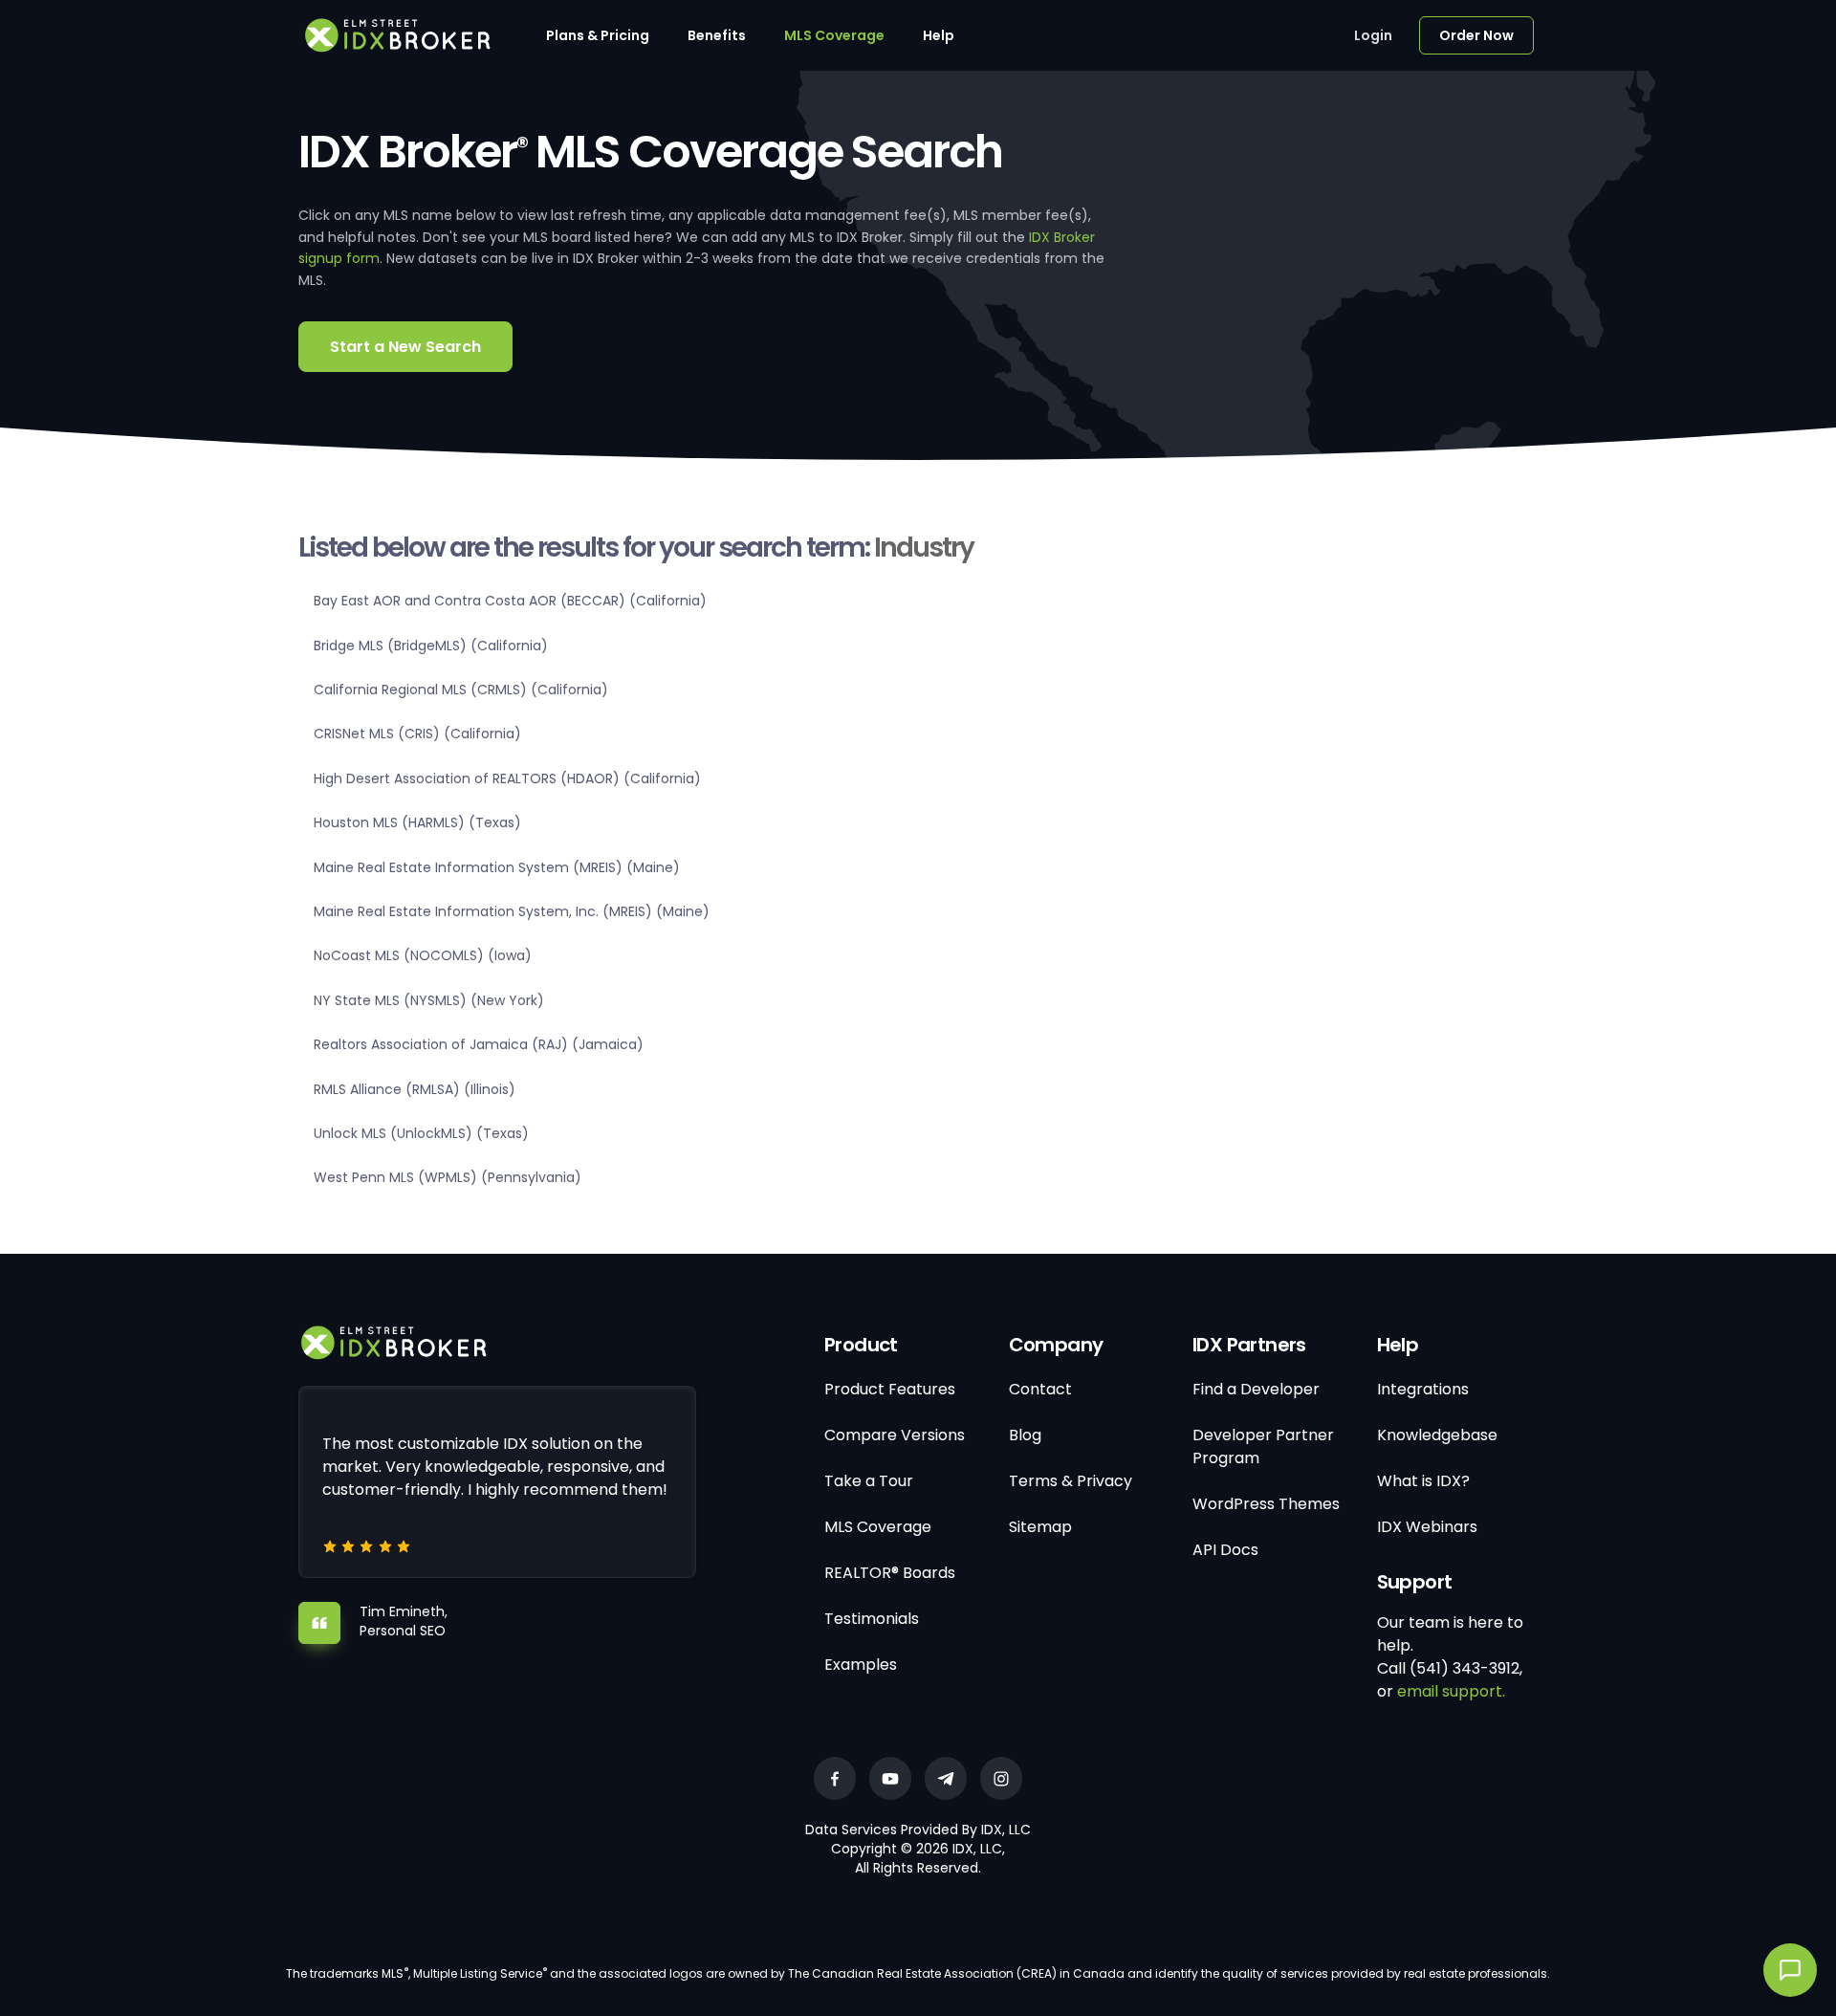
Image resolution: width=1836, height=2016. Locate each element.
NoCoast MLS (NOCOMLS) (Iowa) (423, 955)
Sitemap (1040, 1527)
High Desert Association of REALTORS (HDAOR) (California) (507, 778)
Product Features (890, 1389)
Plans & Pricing (598, 35)
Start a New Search (405, 347)
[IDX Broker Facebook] (835, 1778)
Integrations (1423, 1389)
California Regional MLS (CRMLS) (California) (461, 690)
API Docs (1225, 1550)
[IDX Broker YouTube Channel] (890, 1778)
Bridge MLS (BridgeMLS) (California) (431, 646)
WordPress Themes (1266, 1504)
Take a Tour (869, 1481)
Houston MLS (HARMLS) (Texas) (417, 822)
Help (939, 35)
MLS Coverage (834, 35)
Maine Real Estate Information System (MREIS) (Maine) (497, 867)
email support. (1451, 1691)
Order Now (1476, 35)
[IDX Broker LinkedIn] (946, 1778)
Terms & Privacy (1071, 1481)
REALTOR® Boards (890, 1573)
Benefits (717, 35)
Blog (1025, 1435)
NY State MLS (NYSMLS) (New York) (429, 1000)
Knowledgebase (1437, 1435)
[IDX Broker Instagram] (1001, 1778)
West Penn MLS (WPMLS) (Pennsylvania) (448, 1177)
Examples (861, 1665)
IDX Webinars (1427, 1527)
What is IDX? (1423, 1481)
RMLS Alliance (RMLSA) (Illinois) (415, 1089)
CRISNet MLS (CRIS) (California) (417, 734)
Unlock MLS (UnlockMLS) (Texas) (421, 1133)
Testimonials (872, 1619)
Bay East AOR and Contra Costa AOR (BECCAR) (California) (510, 601)
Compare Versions (895, 1435)
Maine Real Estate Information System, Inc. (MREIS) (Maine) (512, 911)
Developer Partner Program (1263, 1446)
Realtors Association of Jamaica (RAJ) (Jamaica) (479, 1044)
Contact (1040, 1389)
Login (1373, 35)
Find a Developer (1256, 1389)
